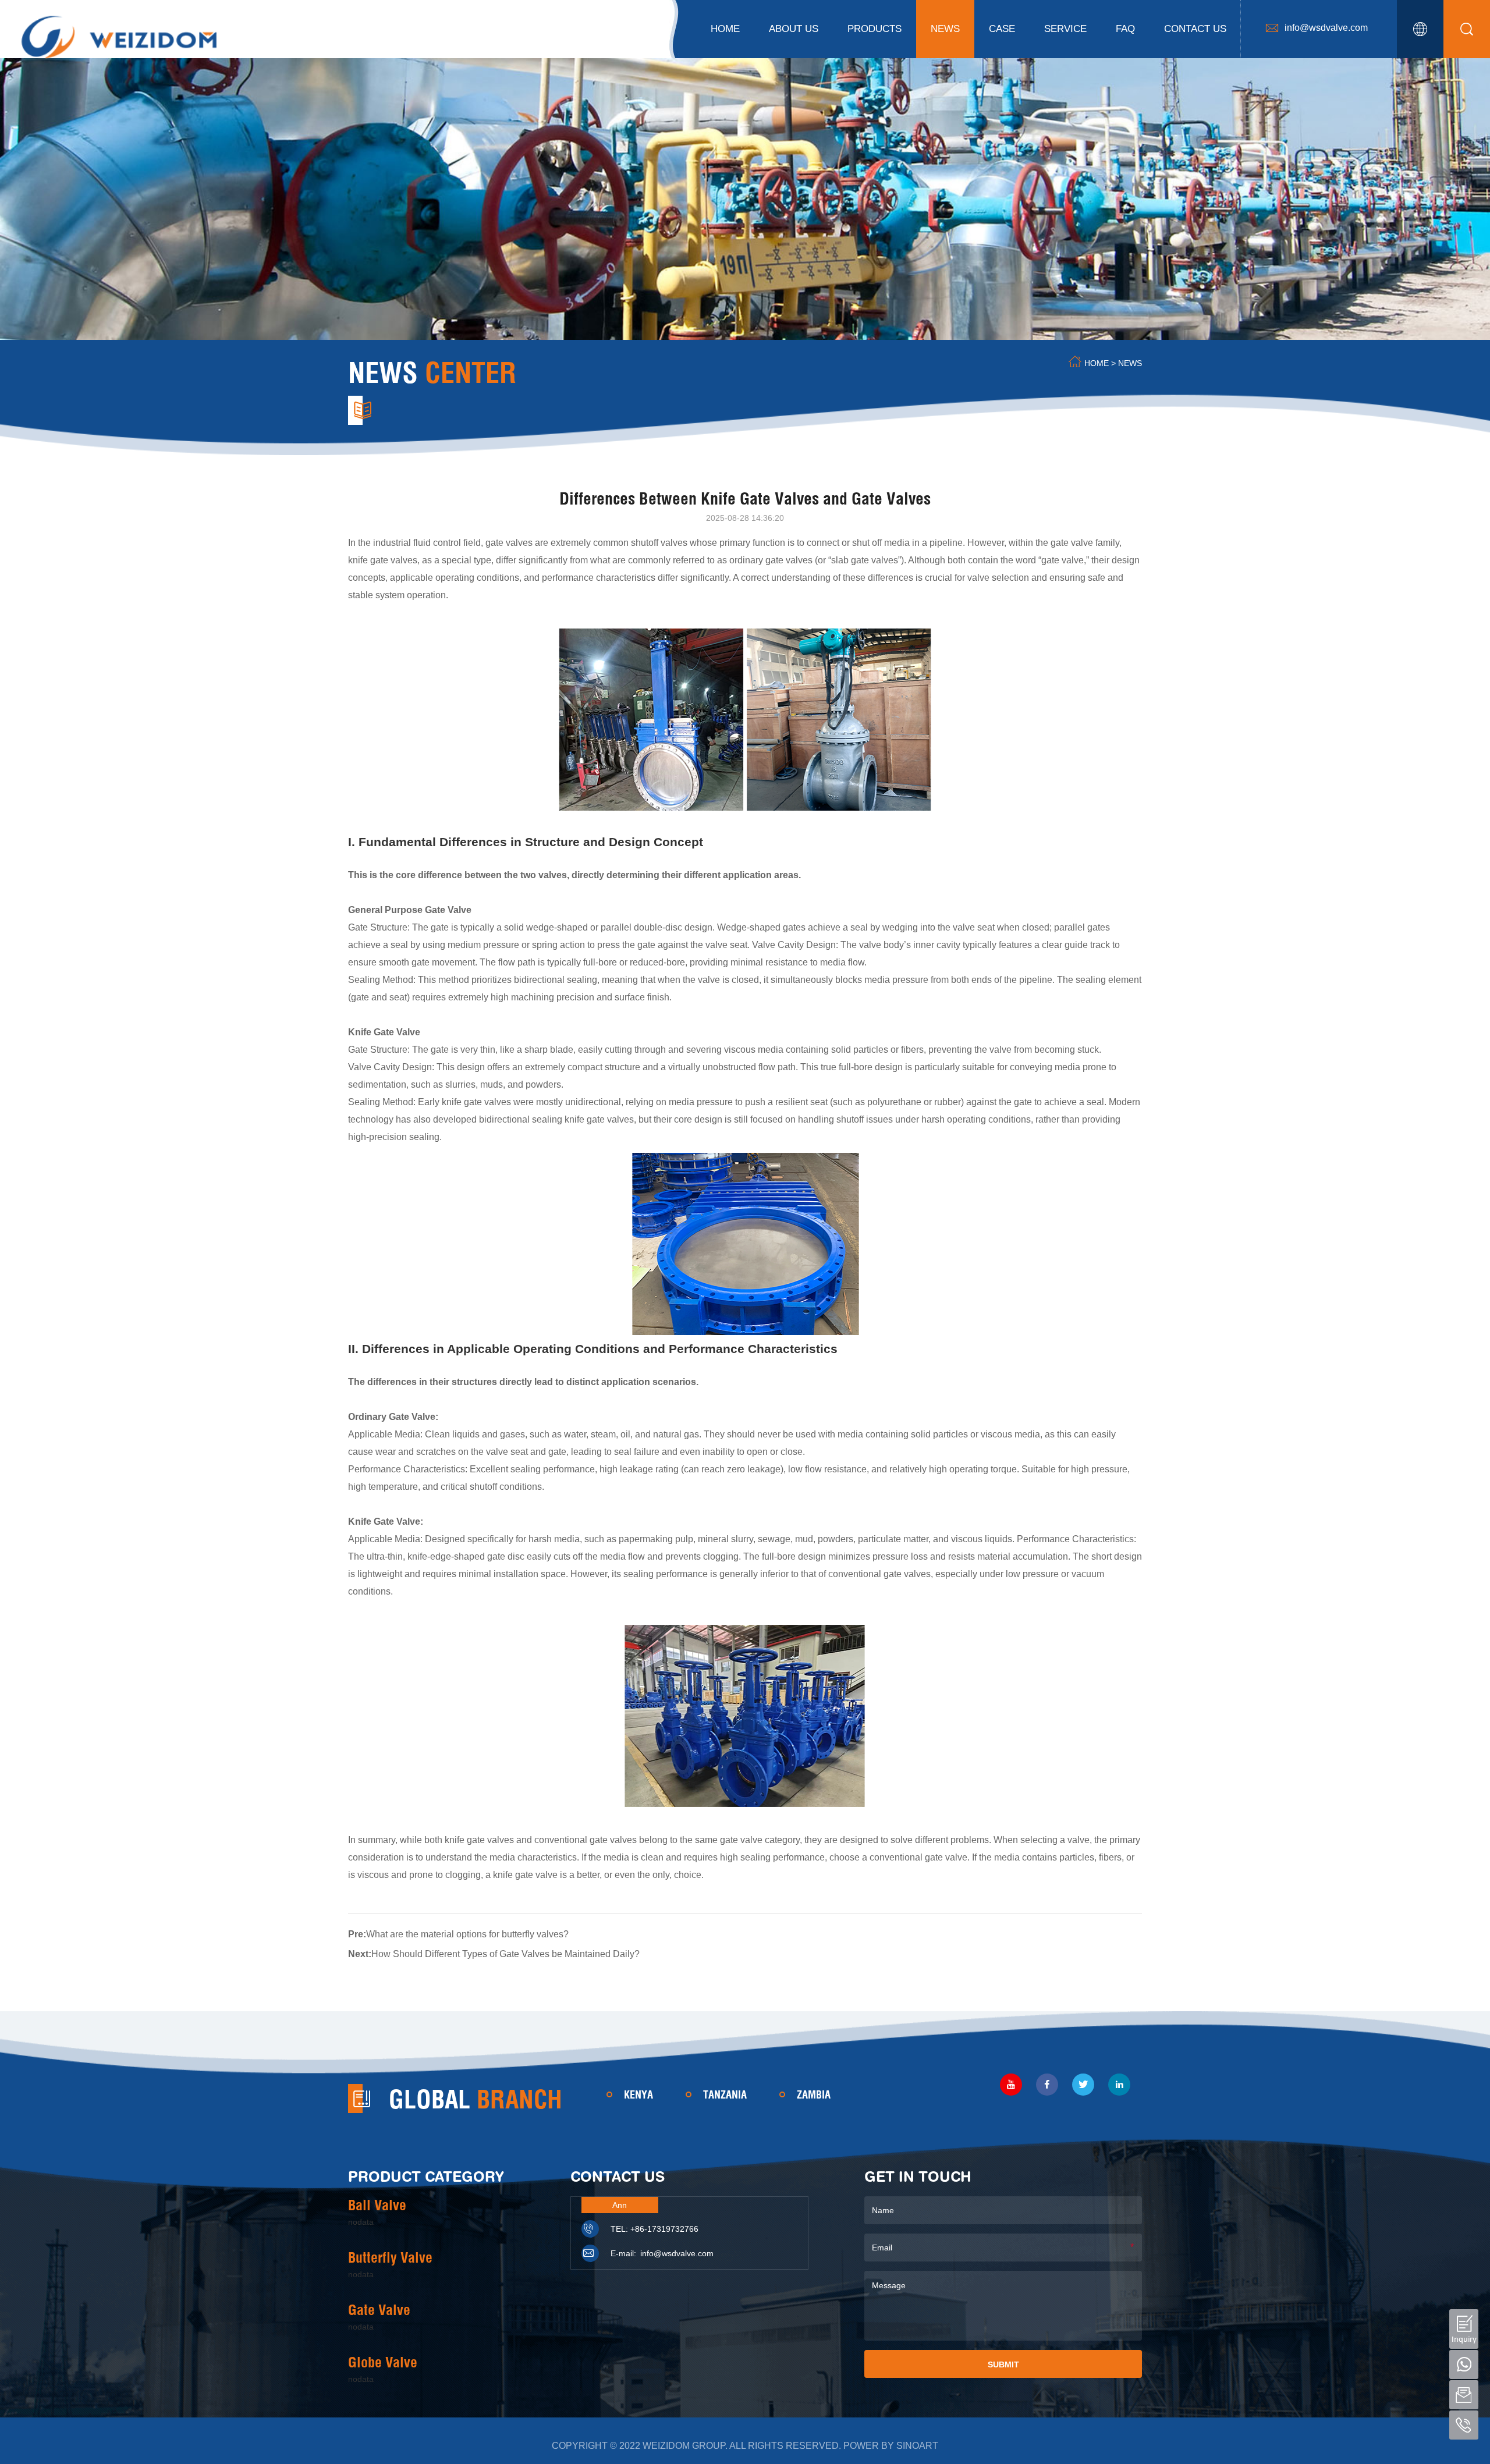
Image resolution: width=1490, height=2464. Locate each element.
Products (875, 29)
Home (725, 29)
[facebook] (1047, 2085)
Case (1002, 29)
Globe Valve (383, 2362)
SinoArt (917, 2446)
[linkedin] (1119, 2085)
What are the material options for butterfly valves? (467, 1934)
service (1065, 29)
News (945, 29)
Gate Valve (379, 2310)
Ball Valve (377, 2205)
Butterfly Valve (390, 2257)
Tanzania (725, 2095)
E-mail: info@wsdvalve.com (662, 2253)
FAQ (1125, 29)
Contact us (1195, 29)
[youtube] (1011, 2085)
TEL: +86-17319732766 (654, 2229)
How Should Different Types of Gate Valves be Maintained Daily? (505, 1954)
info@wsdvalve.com (1326, 28)
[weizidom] (119, 35)
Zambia (814, 2095)
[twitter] (1083, 2085)
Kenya (638, 2095)
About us (794, 29)
